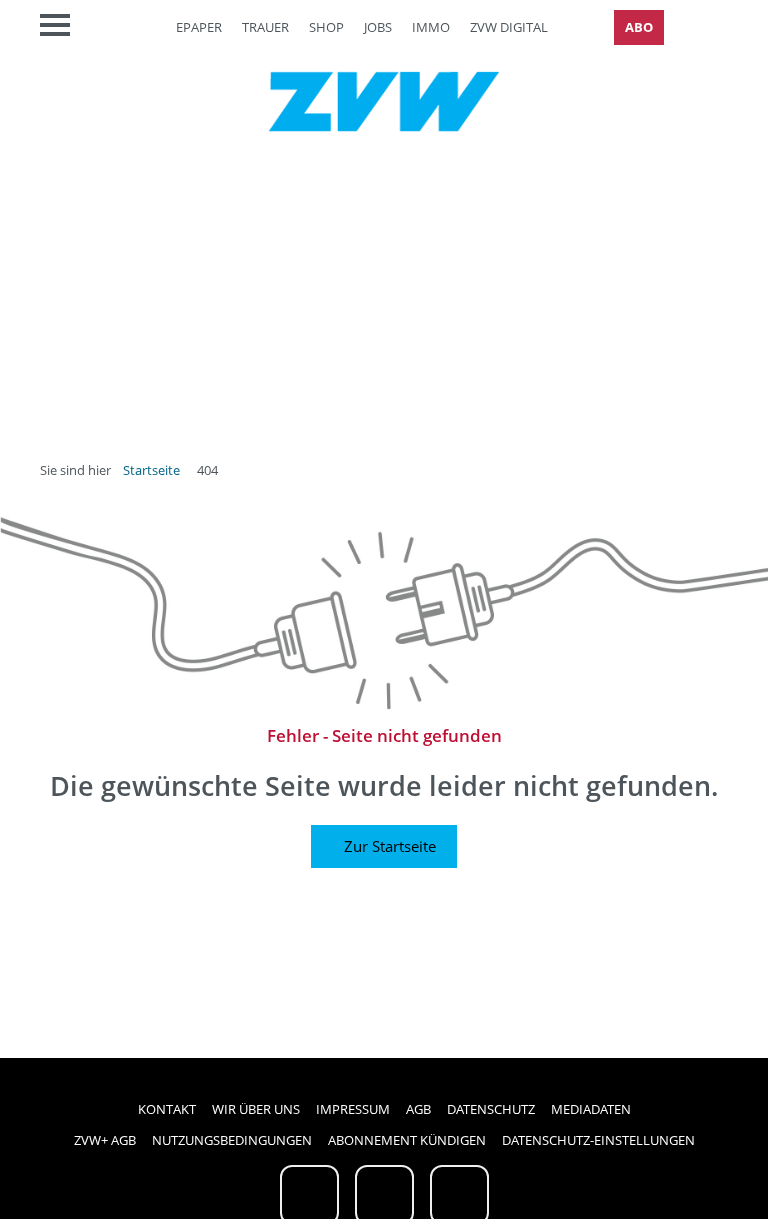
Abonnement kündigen (407, 1140)
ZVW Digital (509, 27)
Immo (431, 27)
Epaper (199, 27)
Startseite (151, 470)
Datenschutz (491, 1109)
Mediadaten (591, 1109)
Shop (326, 27)
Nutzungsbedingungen (232, 1140)
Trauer (265, 27)
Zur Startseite (390, 846)
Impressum (353, 1109)
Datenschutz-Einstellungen (598, 1140)
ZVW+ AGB (105, 1140)
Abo (639, 27)
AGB (418, 1109)
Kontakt (167, 1109)
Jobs (378, 27)
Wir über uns (256, 1109)
